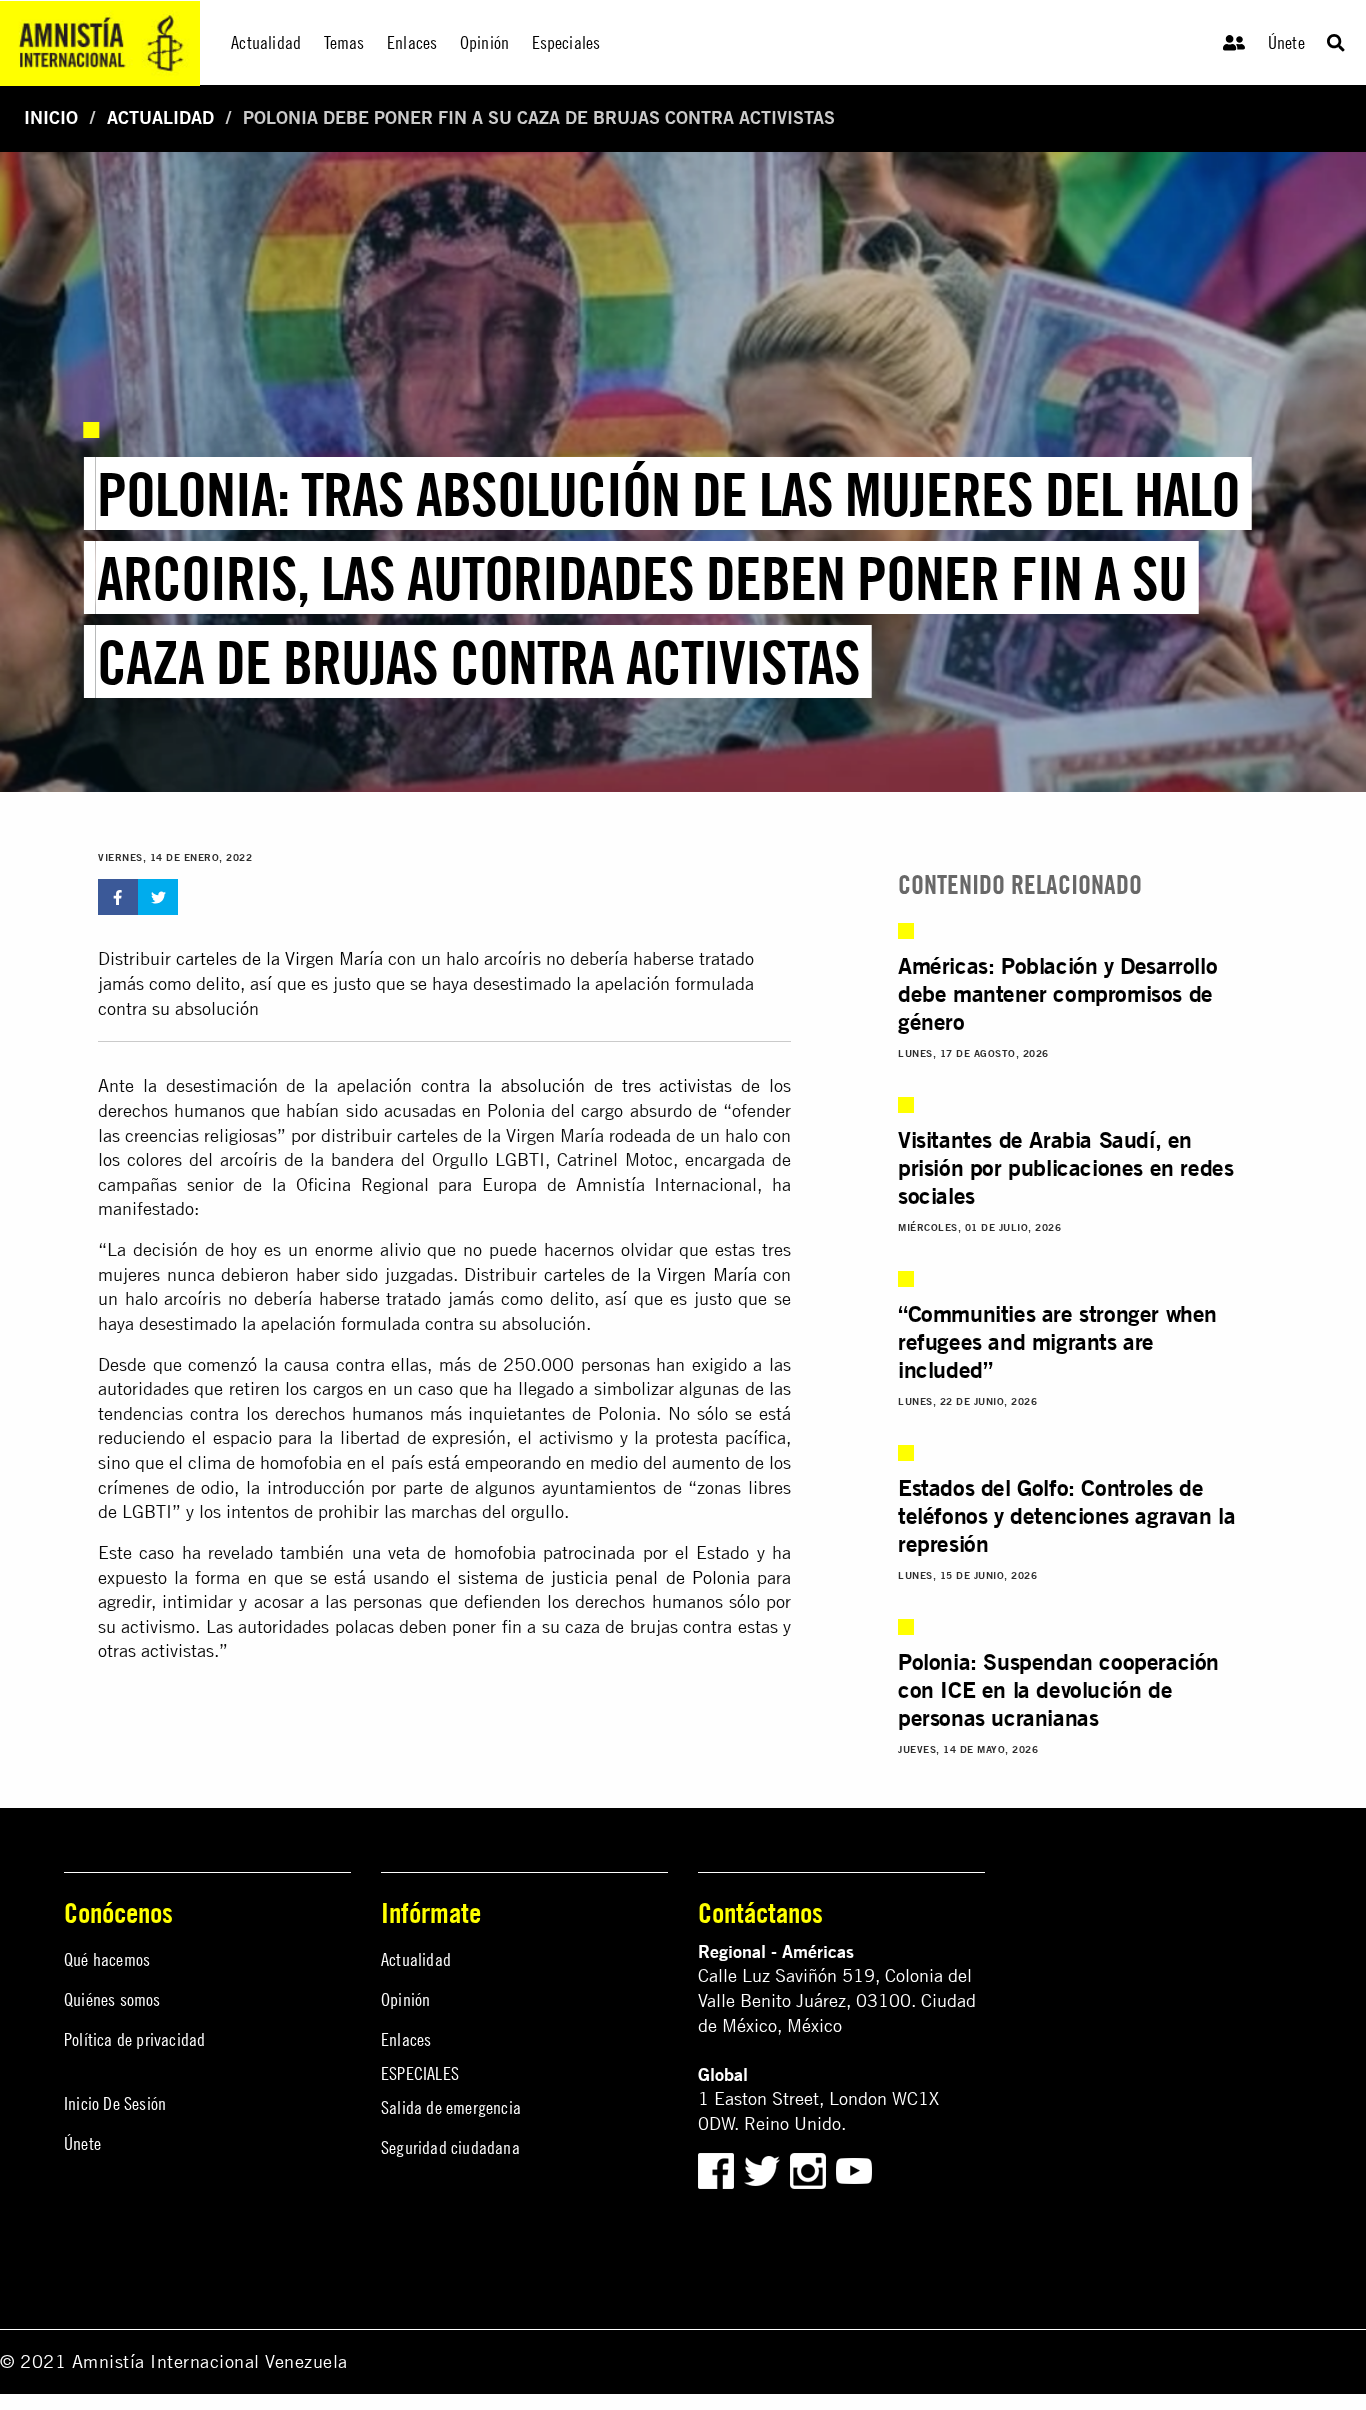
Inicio (51, 117)
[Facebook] (716, 2168)
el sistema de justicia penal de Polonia (593, 1577)
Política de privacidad (134, 2039)
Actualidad (160, 117)
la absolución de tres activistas (605, 1085)
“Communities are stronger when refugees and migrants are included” (1057, 1341)
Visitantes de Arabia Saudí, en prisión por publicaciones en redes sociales (1065, 1167)
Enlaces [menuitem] (412, 42)
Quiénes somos (112, 1999)
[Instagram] (810, 2168)
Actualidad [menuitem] (266, 42)
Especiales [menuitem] (566, 42)
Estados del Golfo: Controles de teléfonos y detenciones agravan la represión (1066, 1515)
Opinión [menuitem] (484, 42)
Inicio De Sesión (115, 2103)
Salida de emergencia (451, 2107)
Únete (1286, 42)
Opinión (405, 1999)
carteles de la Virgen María (279, 958)
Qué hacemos (107, 1959)
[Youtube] (854, 2168)
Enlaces (406, 2039)
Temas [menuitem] (344, 42)
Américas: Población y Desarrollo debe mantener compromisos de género (1057, 993)
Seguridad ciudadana (450, 2147)
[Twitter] (764, 2168)
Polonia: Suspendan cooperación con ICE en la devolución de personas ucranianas (1058, 1689)
